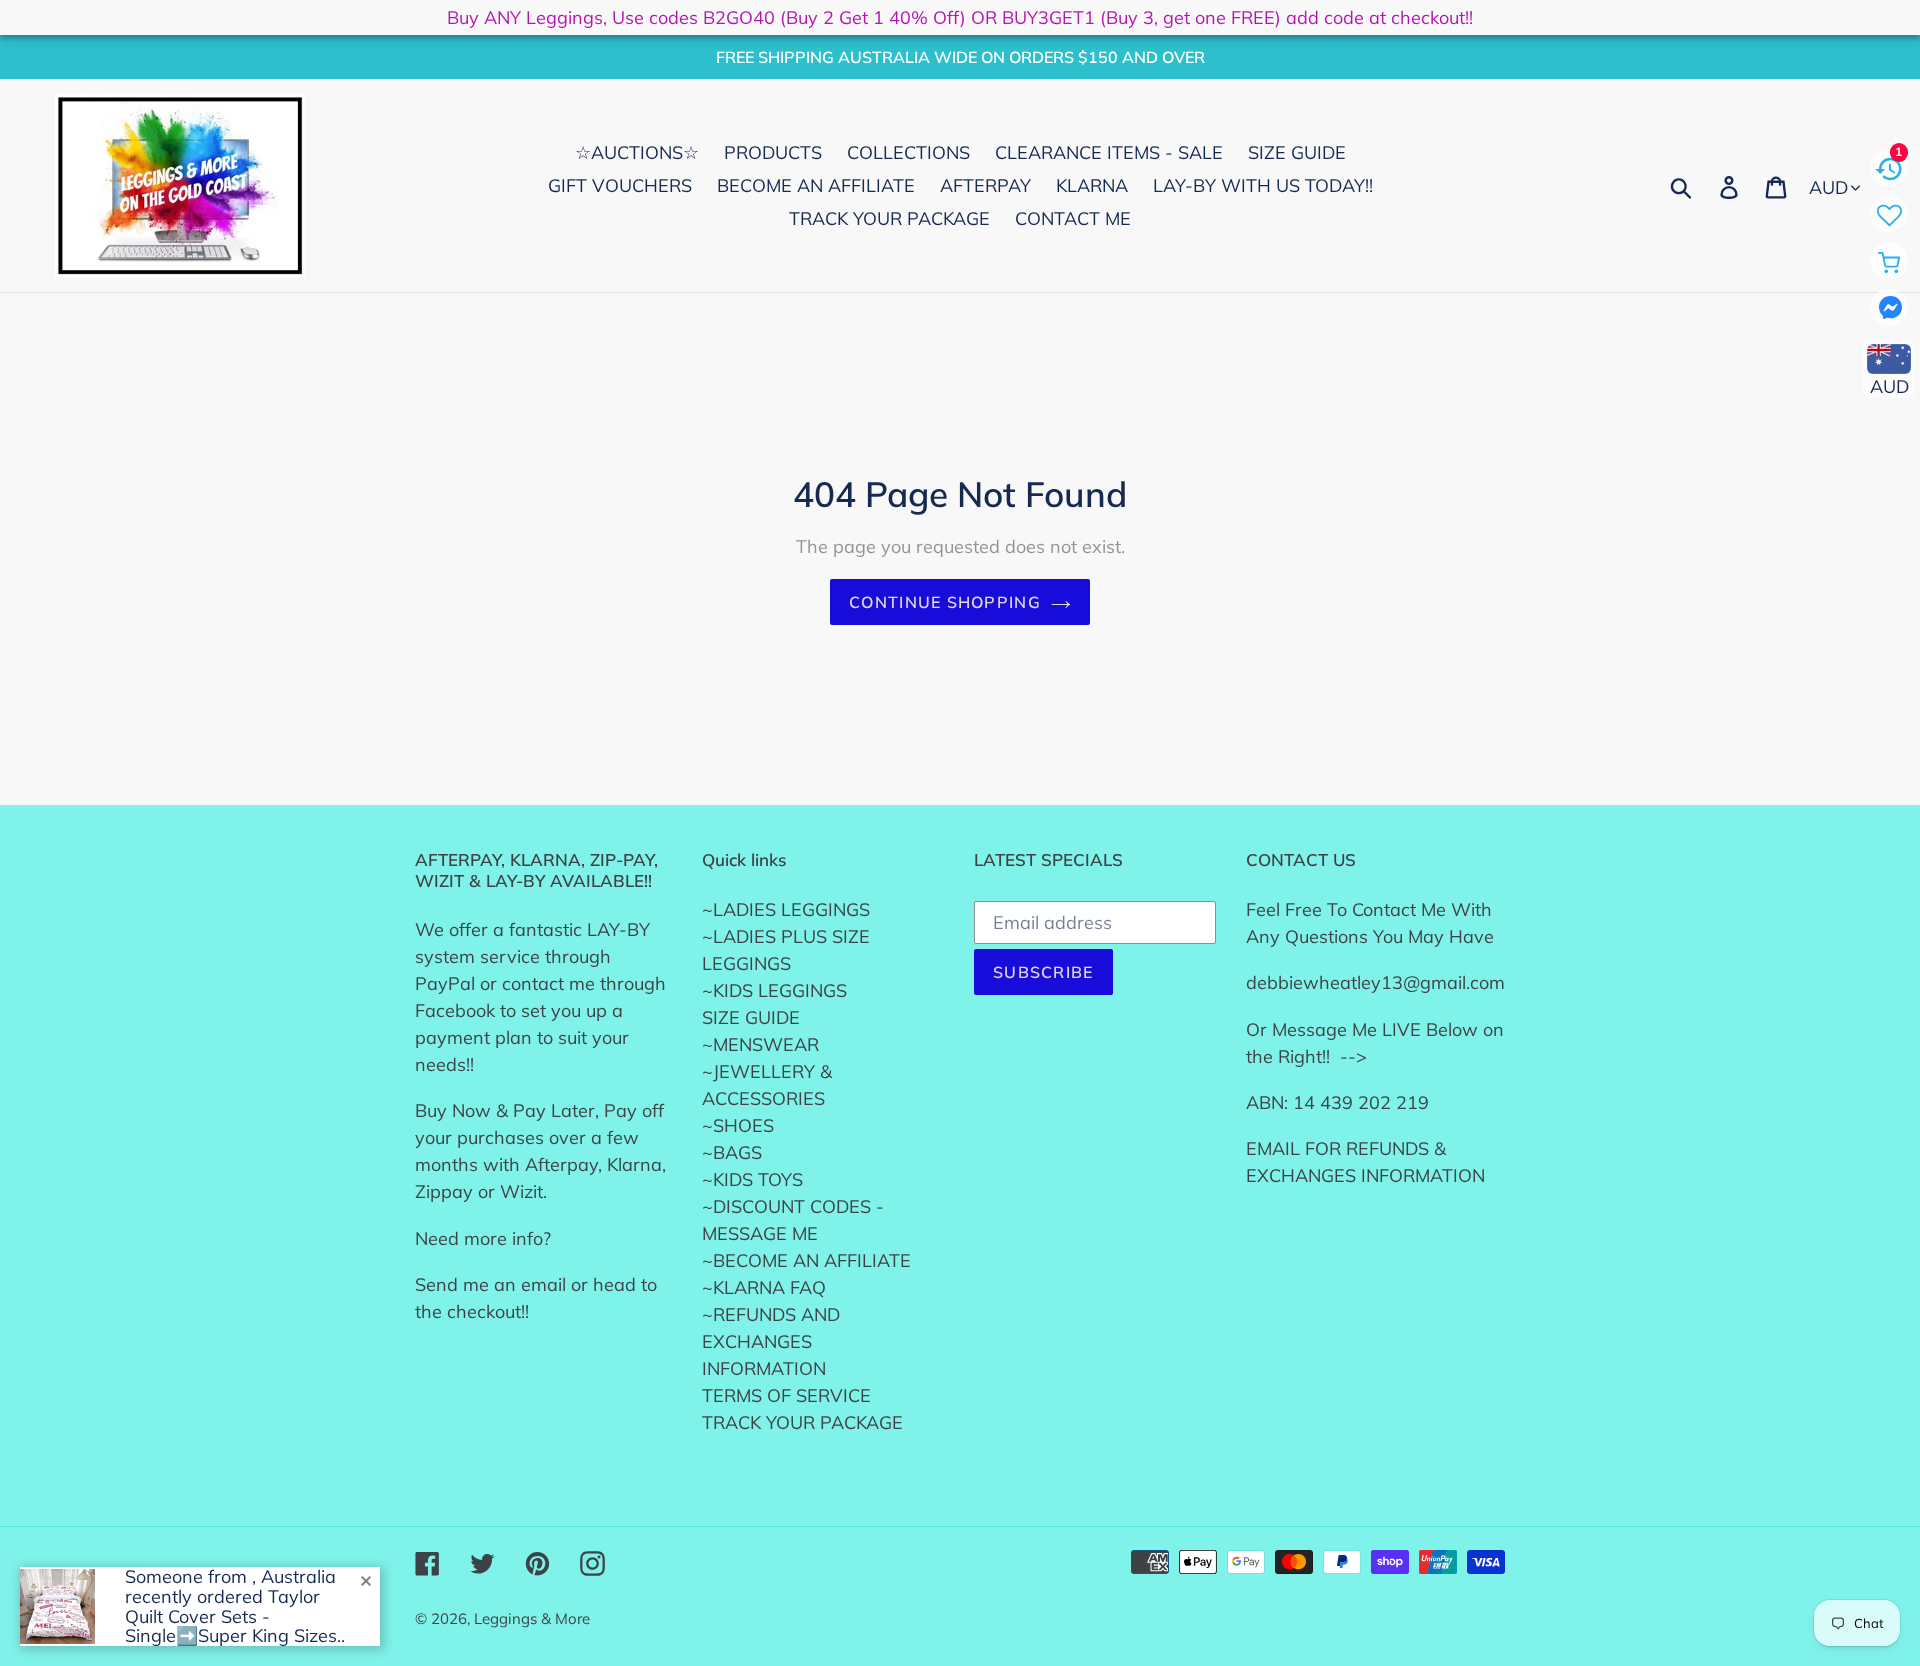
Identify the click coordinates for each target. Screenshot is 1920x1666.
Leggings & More (532, 1618)
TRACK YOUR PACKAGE (802, 1422)
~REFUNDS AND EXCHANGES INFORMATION (771, 1341)
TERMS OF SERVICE (786, 1395)
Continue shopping (945, 602)
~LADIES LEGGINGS (786, 909)
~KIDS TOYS (752, 1179)
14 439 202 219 (1361, 1102)
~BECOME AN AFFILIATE (806, 1260)
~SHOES (738, 1125)
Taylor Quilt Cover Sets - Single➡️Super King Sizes (231, 1616)
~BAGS (732, 1152)
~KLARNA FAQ (764, 1287)
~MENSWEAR (760, 1044)
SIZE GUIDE (751, 1017)
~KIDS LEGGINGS (774, 990)
